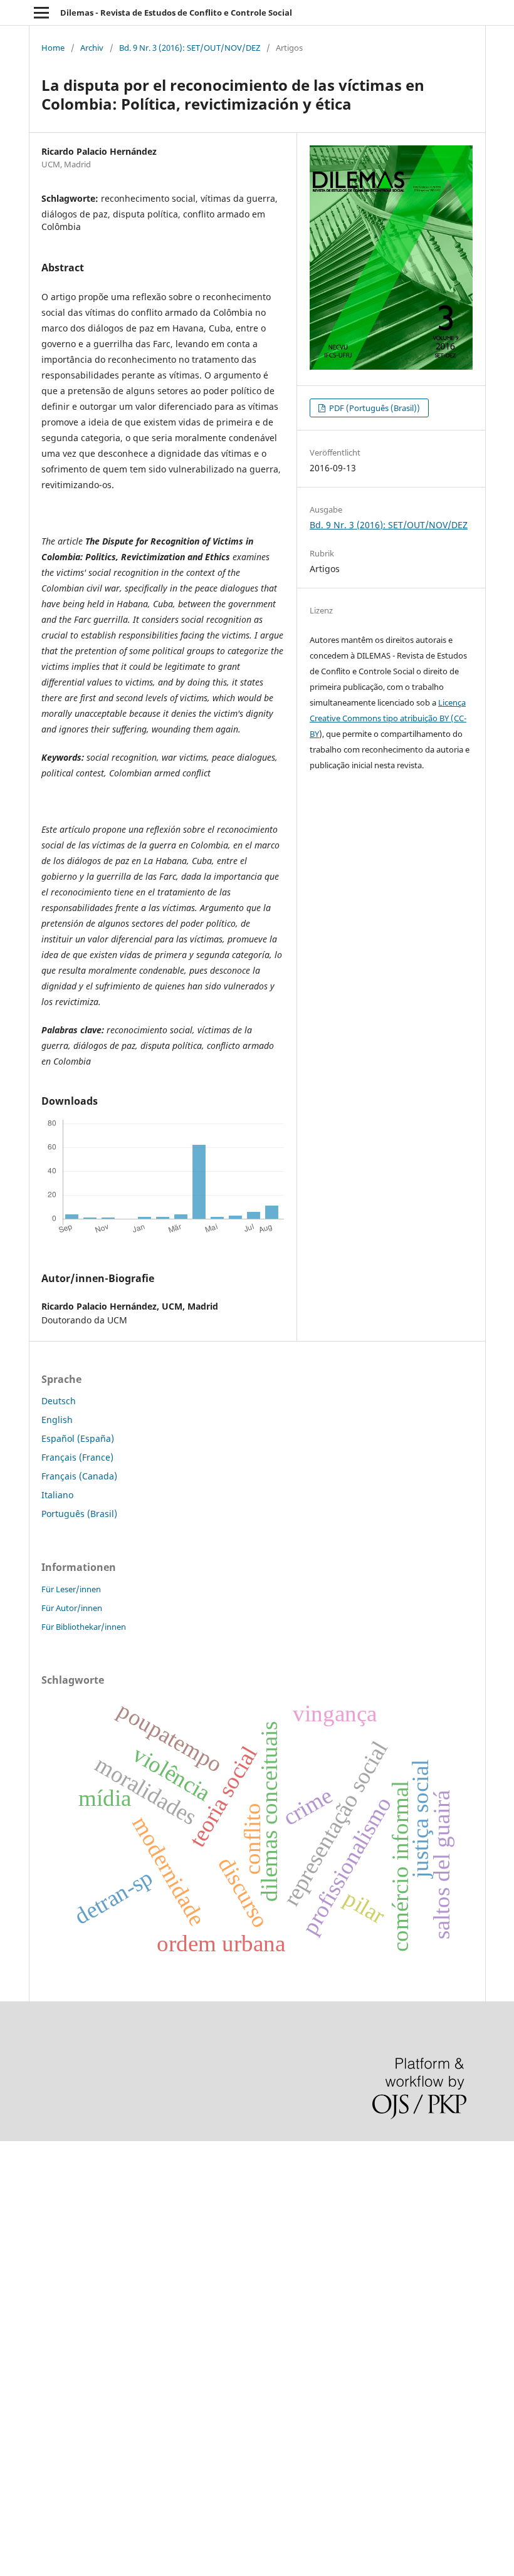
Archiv (92, 48)
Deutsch (59, 1401)
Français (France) (77, 1457)
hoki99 (14, 2475)
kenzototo (20, 2220)
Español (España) (78, 1438)
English (57, 1420)
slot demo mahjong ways (52, 2156)
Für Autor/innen (72, 1608)
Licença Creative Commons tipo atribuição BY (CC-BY (388, 718)
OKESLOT (19, 2198)
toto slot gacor (30, 2433)
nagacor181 (25, 2369)
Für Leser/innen (71, 1589)
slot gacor (21, 2262)
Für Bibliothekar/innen (84, 1627)
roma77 (16, 2390)
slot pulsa (20, 2348)
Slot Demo (21, 2326)
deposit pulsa (29, 2284)
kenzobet (19, 2177)
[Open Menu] (41, 13)
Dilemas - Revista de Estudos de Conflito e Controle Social (176, 13)
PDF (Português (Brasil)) (374, 408)
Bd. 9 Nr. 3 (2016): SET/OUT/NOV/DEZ (190, 48)
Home (53, 48)
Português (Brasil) (79, 1514)
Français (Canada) (79, 1476)
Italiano (57, 1495)
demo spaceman (35, 2454)
